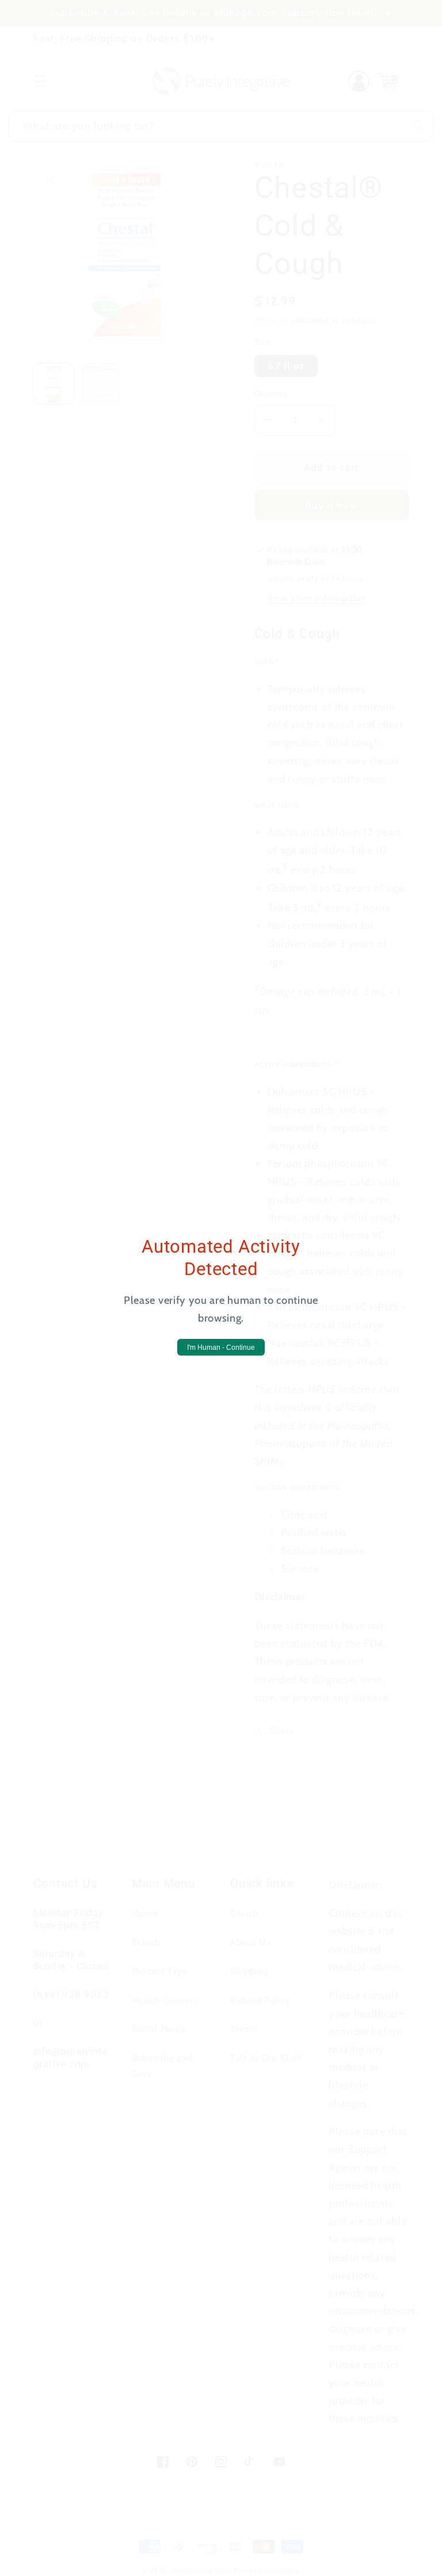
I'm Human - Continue (221, 1347)
